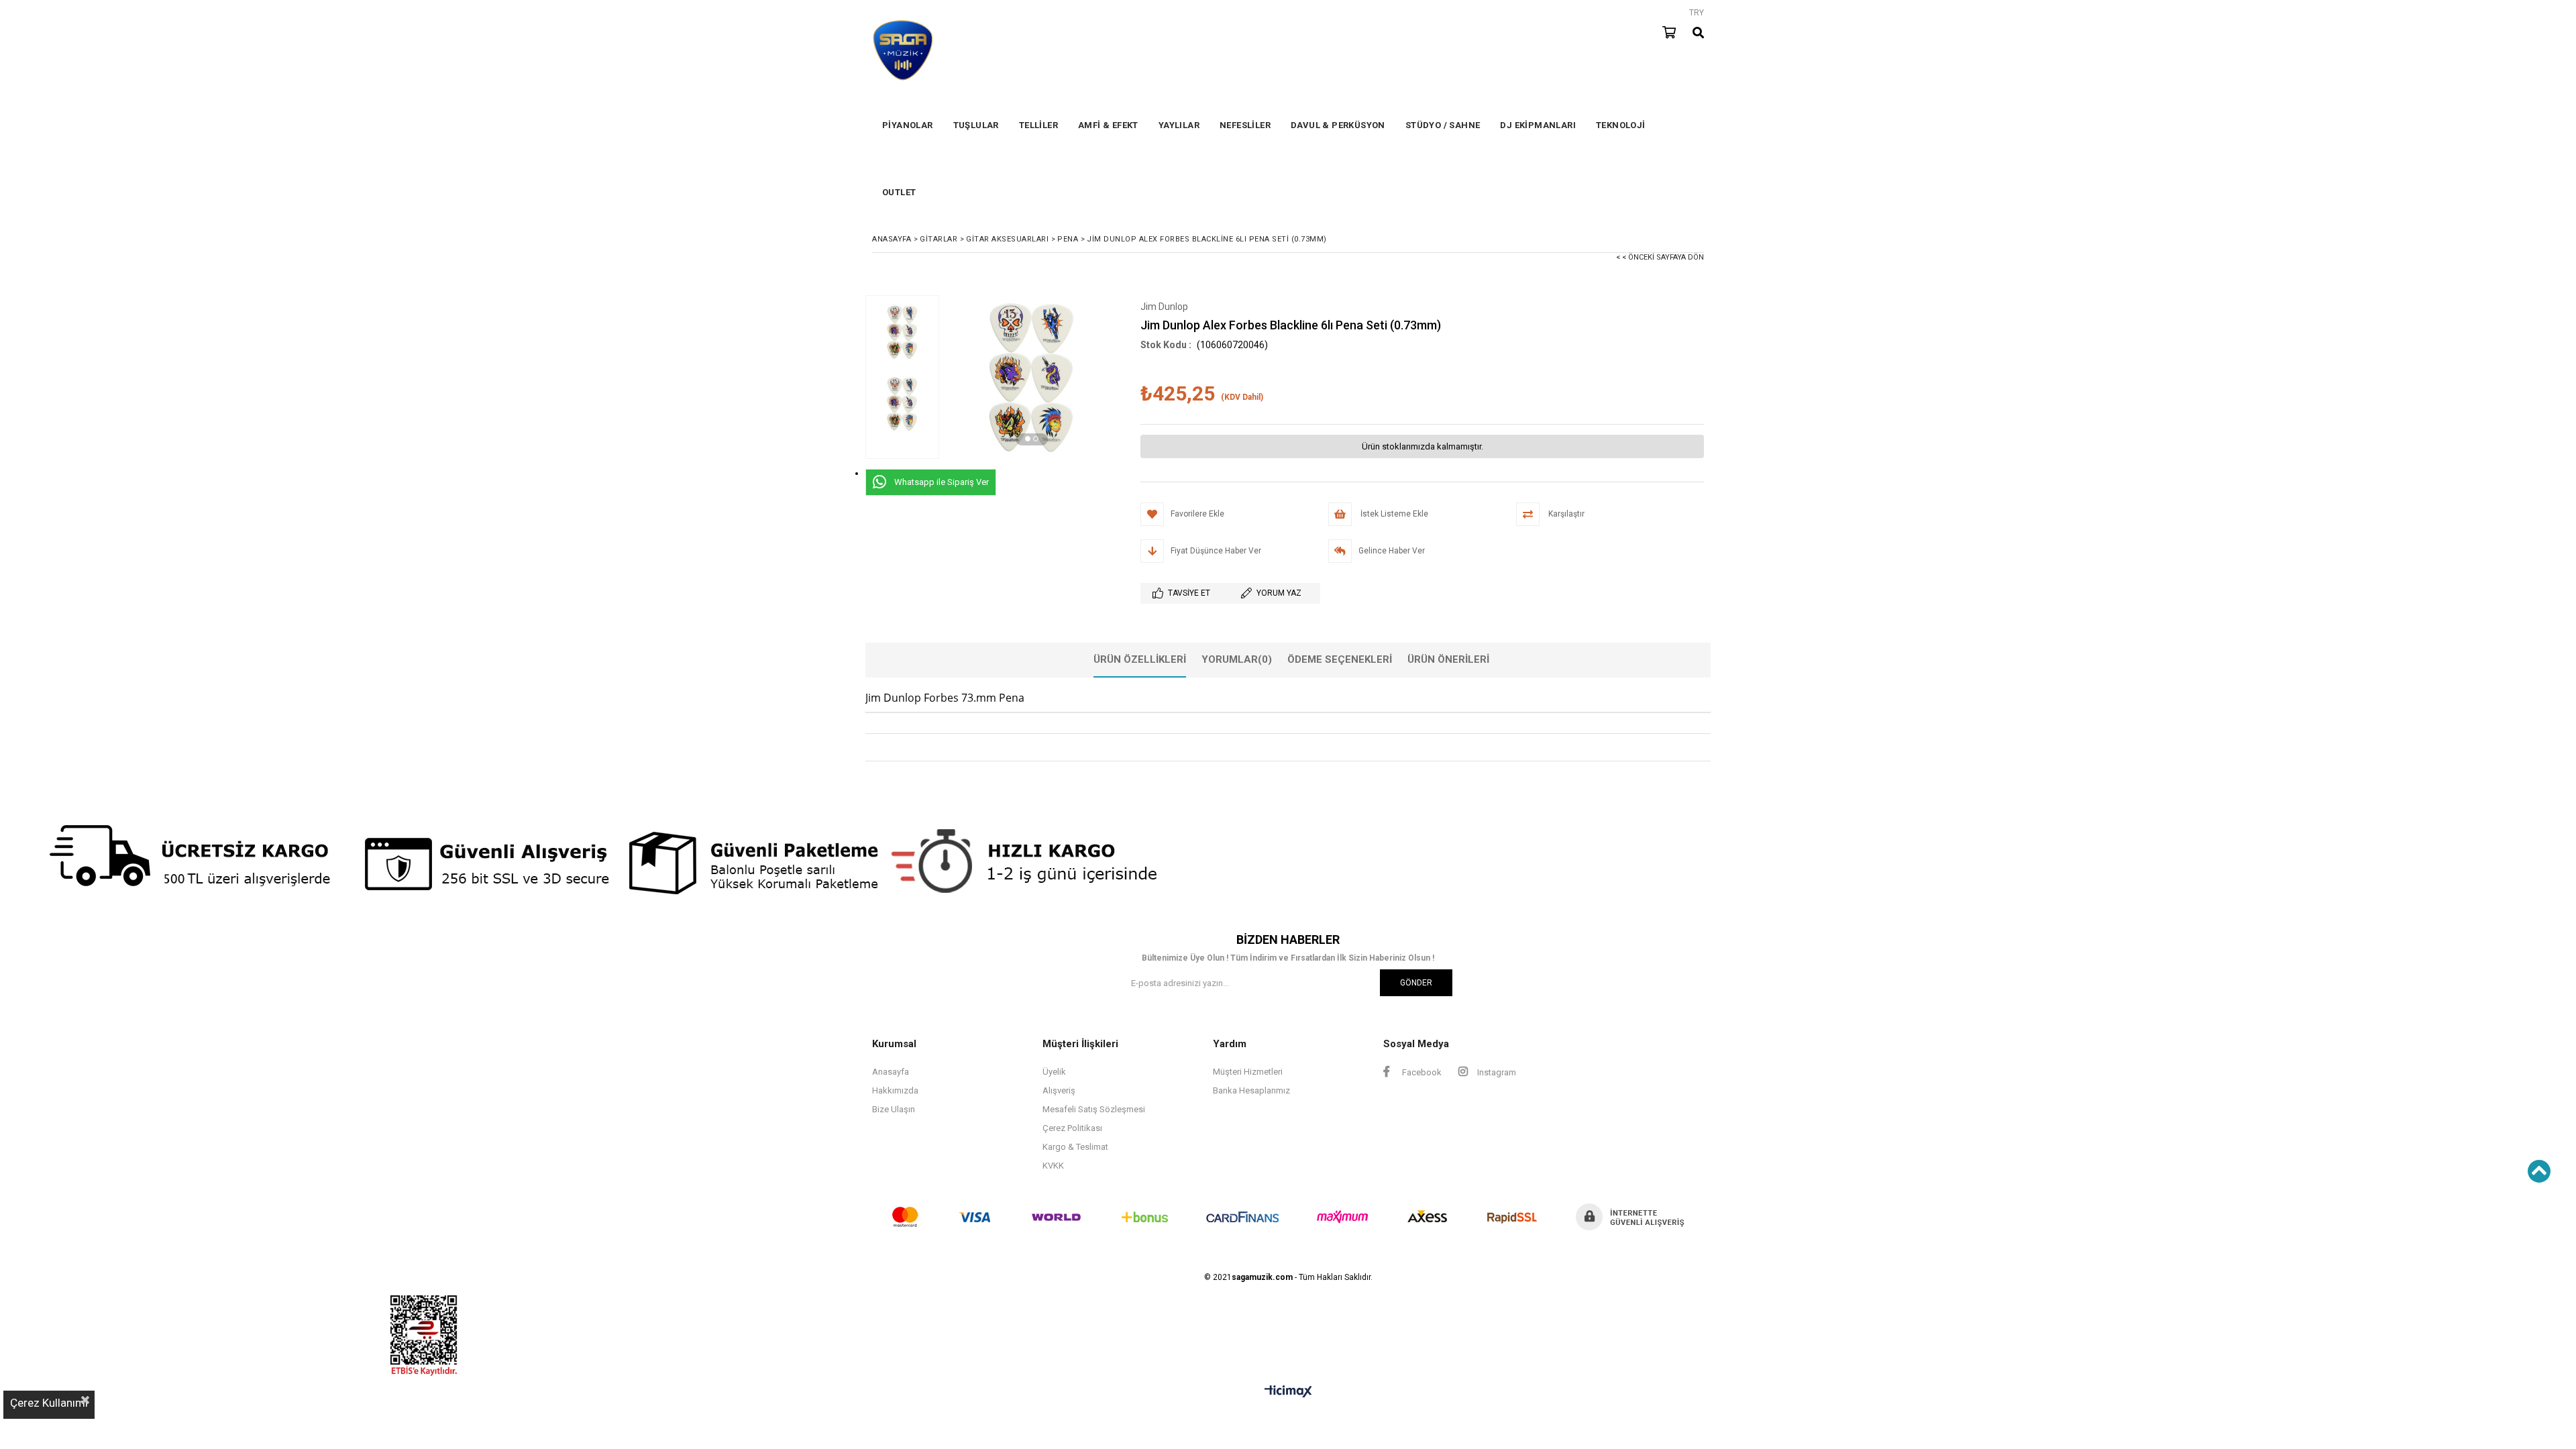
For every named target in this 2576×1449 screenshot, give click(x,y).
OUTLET (899, 192)
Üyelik (1054, 1072)
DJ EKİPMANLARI (1538, 125)
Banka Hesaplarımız (1251, 1090)
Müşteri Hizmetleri (1248, 1072)
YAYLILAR (1179, 125)
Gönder (1416, 983)
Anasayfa (891, 1072)
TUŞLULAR (976, 125)
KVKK (1053, 1166)
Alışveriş (1059, 1090)
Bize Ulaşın (894, 1109)
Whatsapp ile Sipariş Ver (942, 482)
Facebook (1421, 1072)
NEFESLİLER (1245, 125)
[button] (1028, 439)
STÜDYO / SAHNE (1443, 125)
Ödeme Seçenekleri (1340, 659)
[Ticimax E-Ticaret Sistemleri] (1288, 1392)
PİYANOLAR (908, 125)
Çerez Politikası (1072, 1128)
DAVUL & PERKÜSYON (1338, 125)
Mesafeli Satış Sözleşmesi (1094, 1109)
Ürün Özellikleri (1140, 659)
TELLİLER (1038, 125)
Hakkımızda (895, 1090)
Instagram (1496, 1072)
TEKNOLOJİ (1621, 125)
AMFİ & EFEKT (1108, 125)
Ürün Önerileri (1448, 659)
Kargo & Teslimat (1075, 1147)
